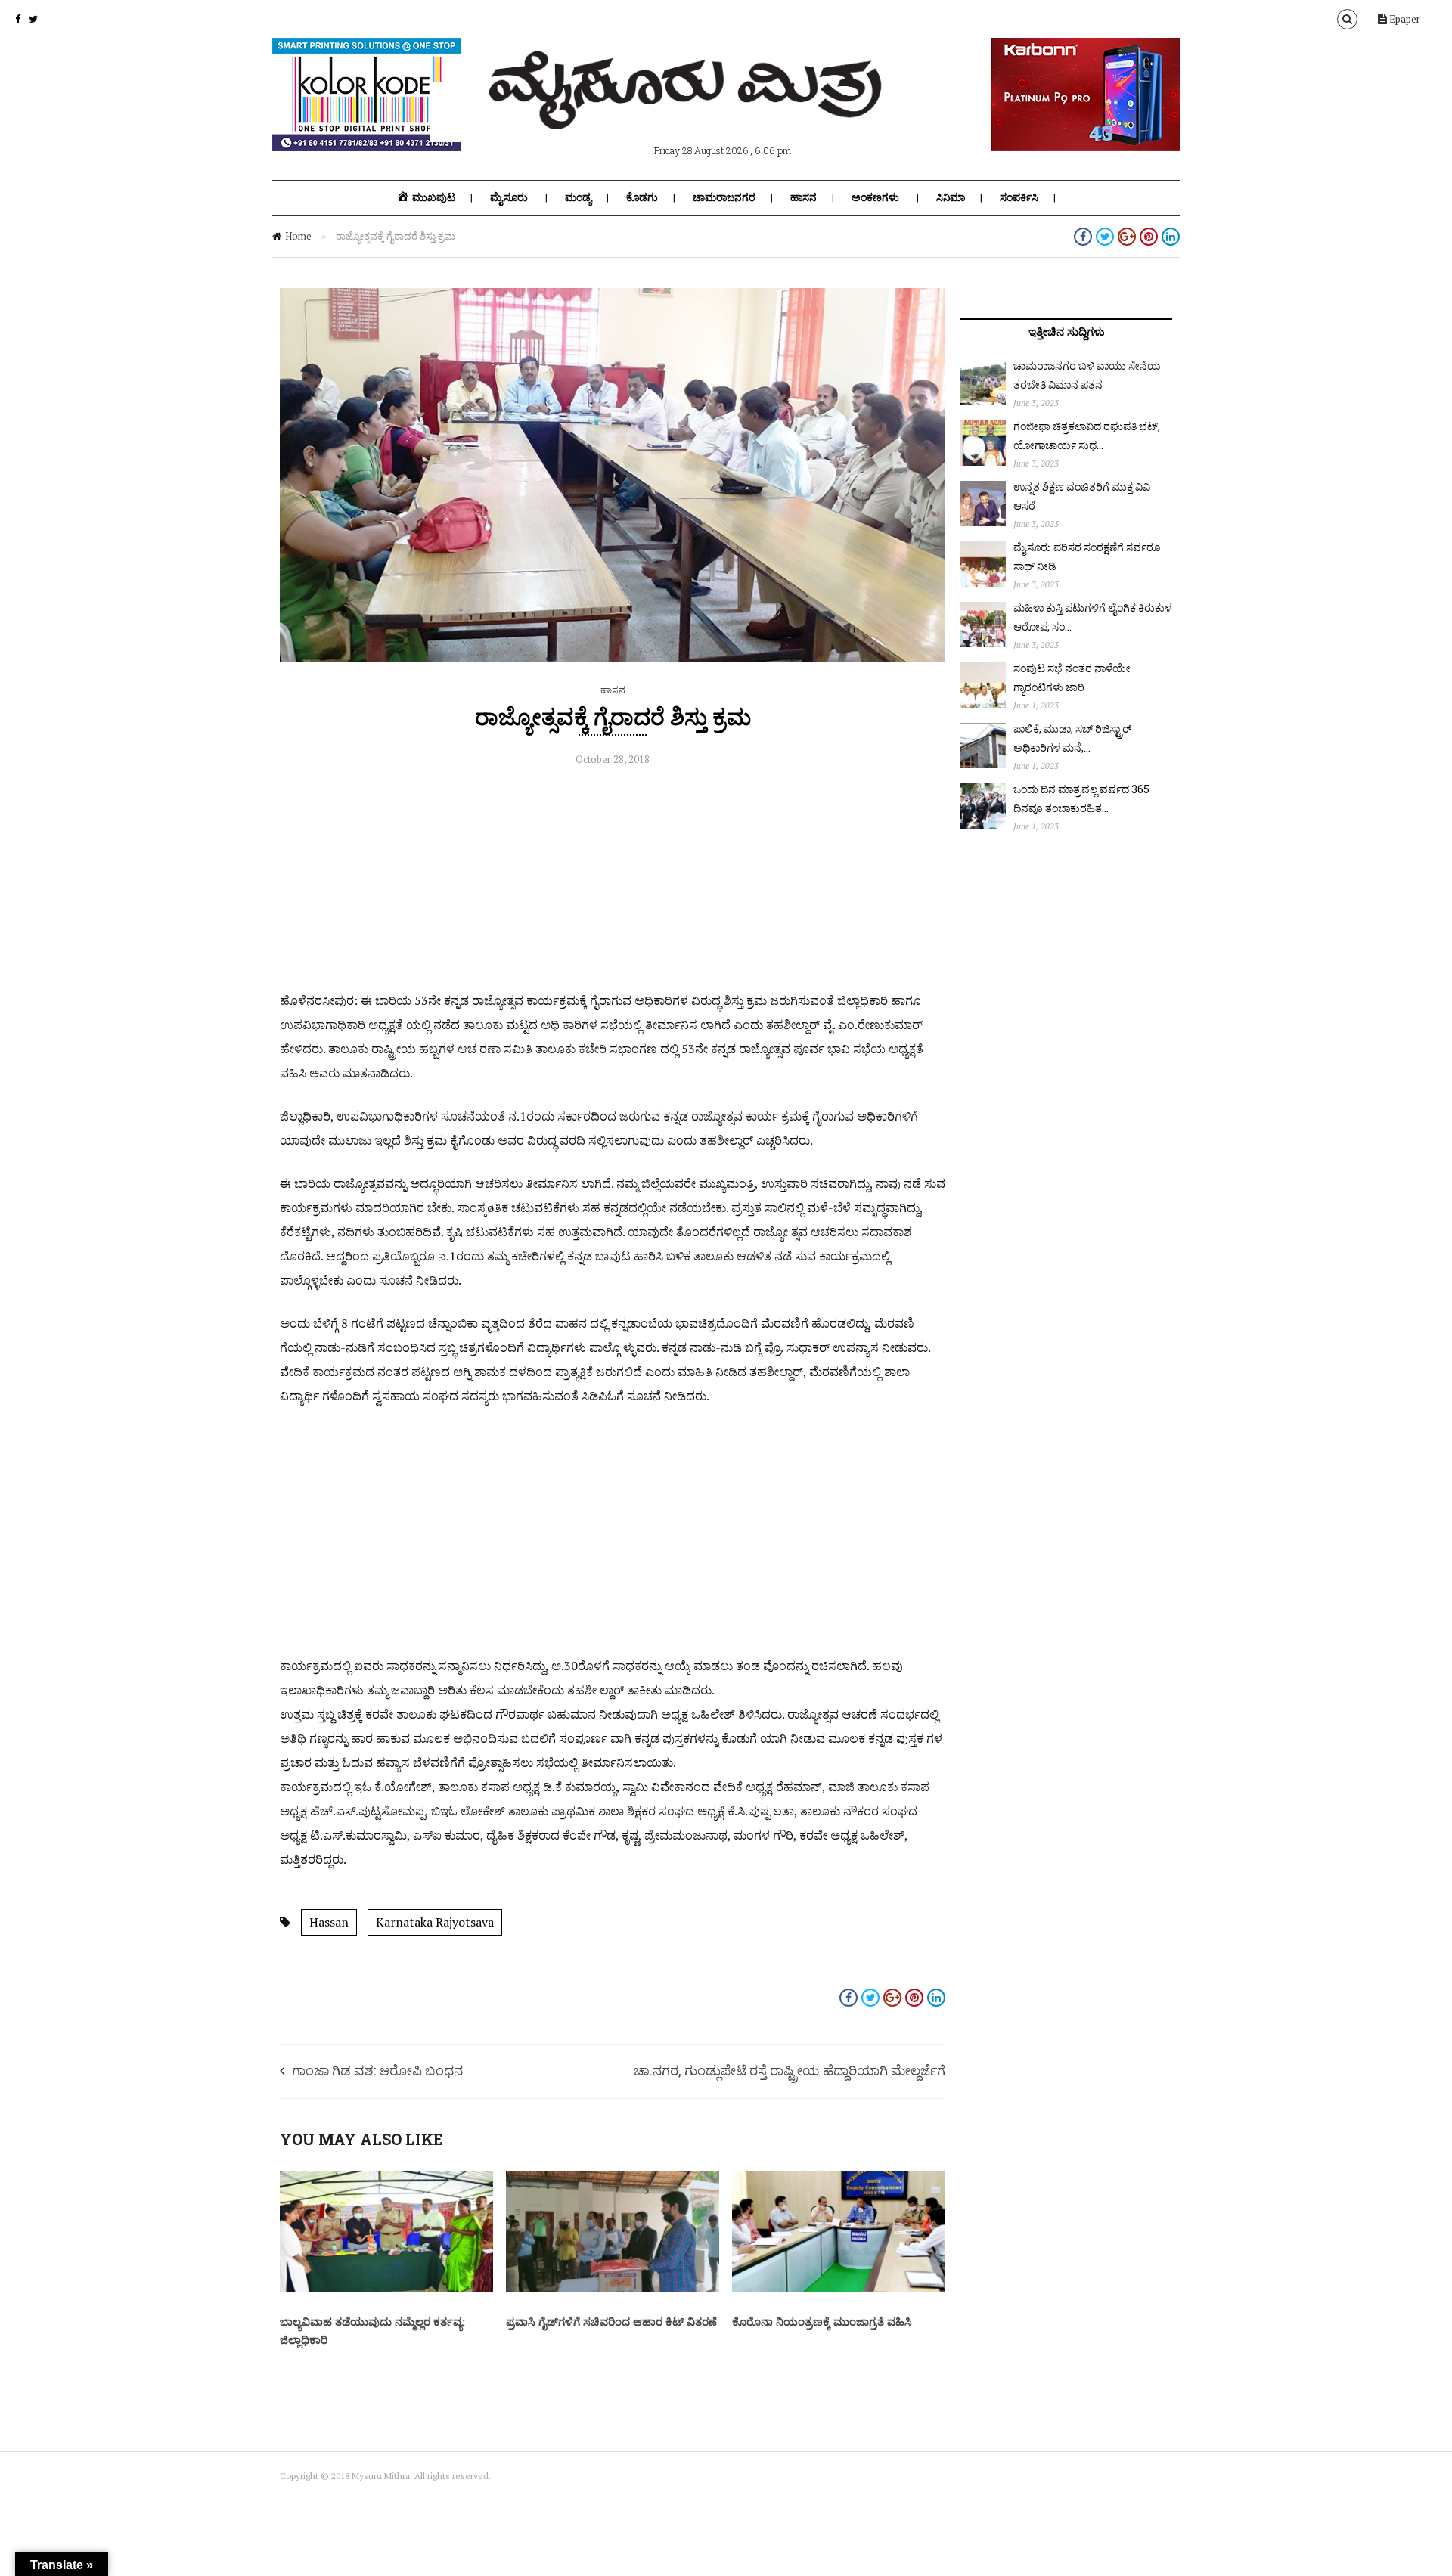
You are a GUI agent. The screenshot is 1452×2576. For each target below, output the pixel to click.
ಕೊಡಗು (642, 197)
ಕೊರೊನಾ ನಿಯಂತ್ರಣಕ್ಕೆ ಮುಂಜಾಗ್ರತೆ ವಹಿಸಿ (822, 2321)
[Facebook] (18, 19)
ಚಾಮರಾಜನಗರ (724, 197)
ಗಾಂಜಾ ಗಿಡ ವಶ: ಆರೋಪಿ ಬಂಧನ (377, 2070)
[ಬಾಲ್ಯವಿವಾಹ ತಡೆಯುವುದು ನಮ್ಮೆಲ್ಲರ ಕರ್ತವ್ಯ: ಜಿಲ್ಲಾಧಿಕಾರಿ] (386, 2288)
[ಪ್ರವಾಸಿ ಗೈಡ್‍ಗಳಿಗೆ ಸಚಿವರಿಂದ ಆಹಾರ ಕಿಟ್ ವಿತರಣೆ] (613, 2288)
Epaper (1404, 19)
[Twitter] (33, 19)
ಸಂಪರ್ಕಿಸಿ (1019, 197)
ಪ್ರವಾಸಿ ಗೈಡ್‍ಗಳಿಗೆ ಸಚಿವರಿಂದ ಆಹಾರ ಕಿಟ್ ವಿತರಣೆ (611, 2321)
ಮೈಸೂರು (509, 197)
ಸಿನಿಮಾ (951, 197)
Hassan (329, 1922)
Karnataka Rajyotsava (435, 1922)
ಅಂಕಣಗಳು (875, 197)
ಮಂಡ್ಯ (578, 197)
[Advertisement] (613, 882)
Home (298, 236)
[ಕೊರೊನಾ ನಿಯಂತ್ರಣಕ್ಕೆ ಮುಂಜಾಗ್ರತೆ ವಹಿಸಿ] (839, 2288)
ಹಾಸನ (804, 197)
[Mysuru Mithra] (688, 112)
